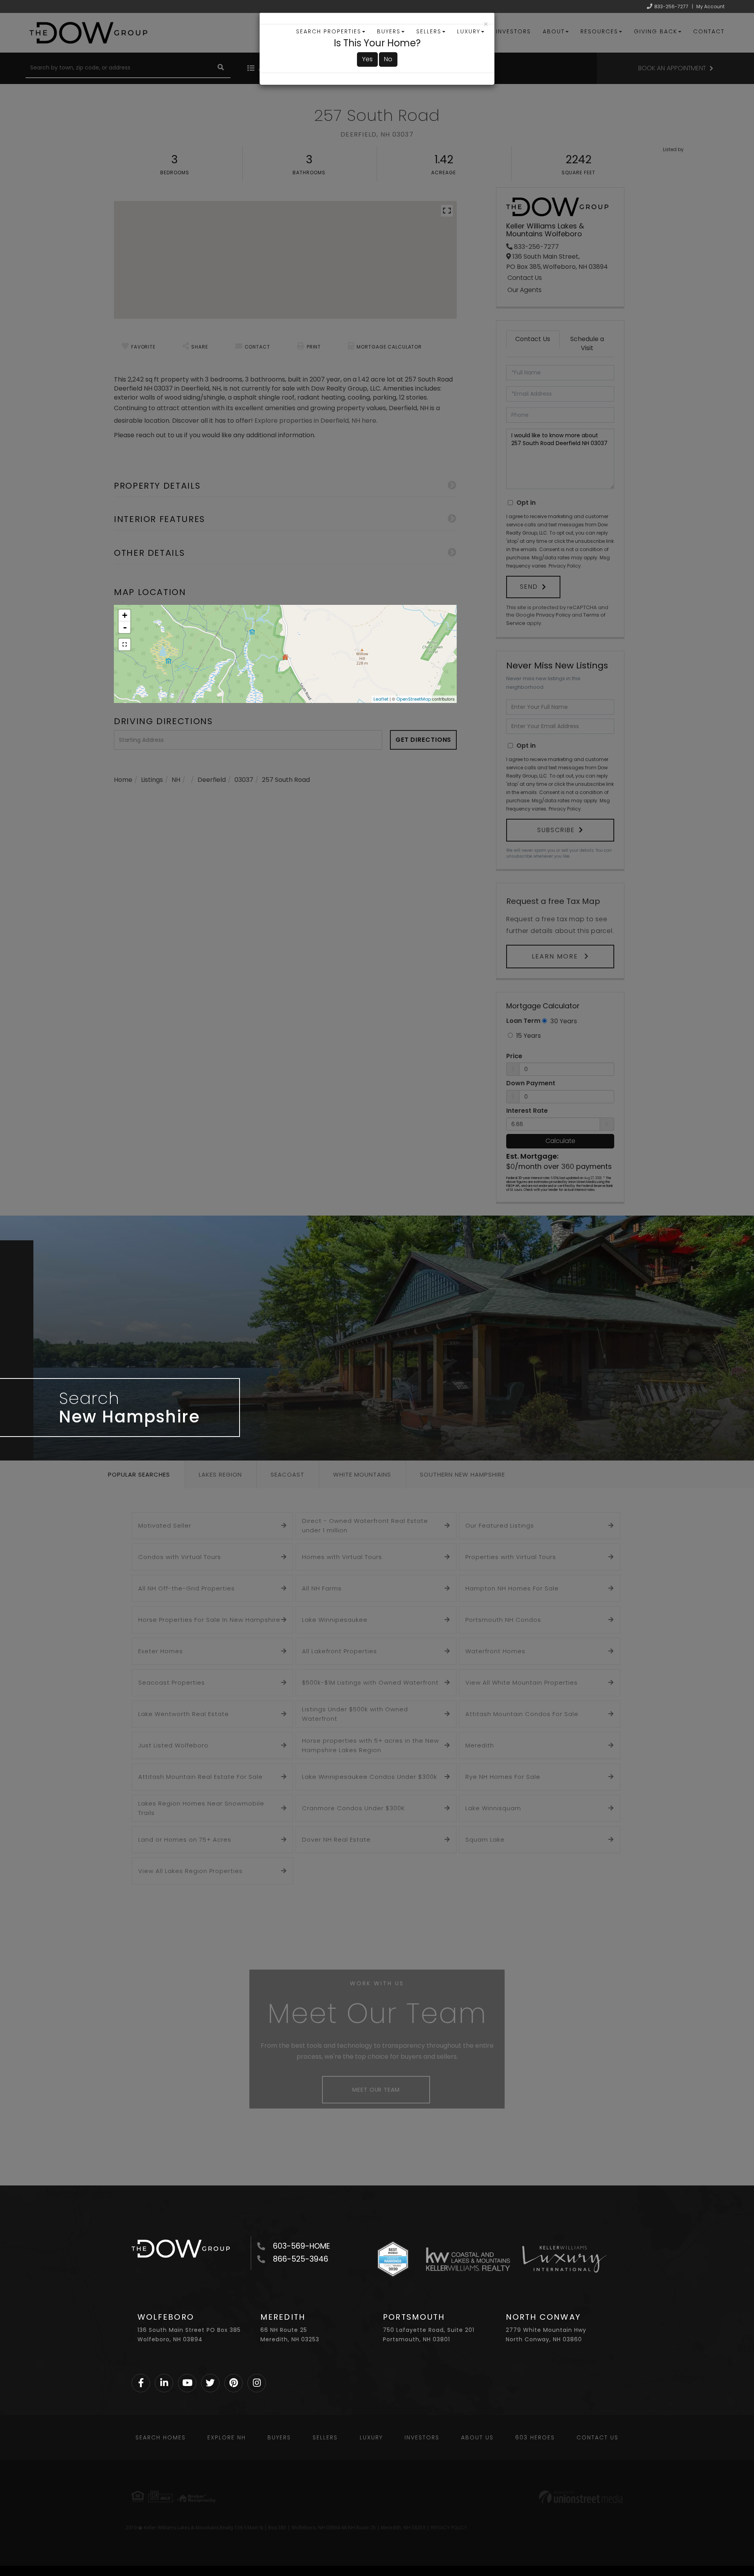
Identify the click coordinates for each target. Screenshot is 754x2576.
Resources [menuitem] (599, 31)
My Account (710, 6)
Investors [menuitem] (513, 31)
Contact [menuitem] (709, 31)
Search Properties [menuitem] (329, 31)
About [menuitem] (554, 31)
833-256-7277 (671, 6)
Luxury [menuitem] (469, 31)
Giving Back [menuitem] (656, 31)
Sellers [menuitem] (429, 31)
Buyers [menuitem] (389, 31)
